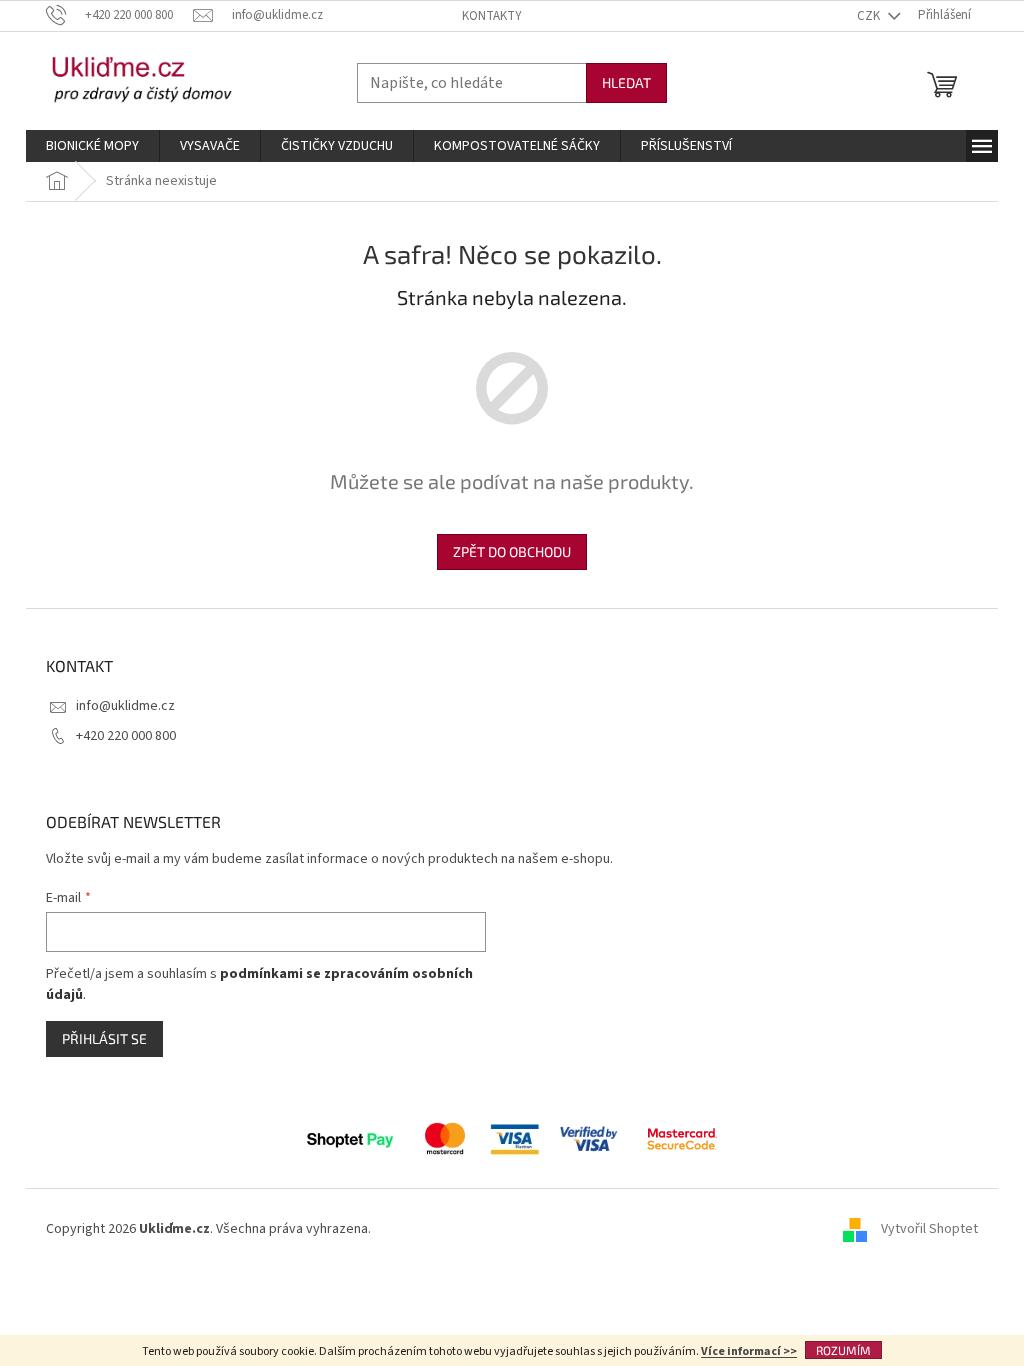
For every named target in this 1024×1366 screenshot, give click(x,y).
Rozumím (843, 1350)
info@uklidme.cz (125, 706)
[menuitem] (92, 146)
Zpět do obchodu (512, 551)
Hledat (626, 82)
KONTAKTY (492, 16)
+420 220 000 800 (126, 736)
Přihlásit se (104, 1038)
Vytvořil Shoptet (929, 1229)
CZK (870, 16)
